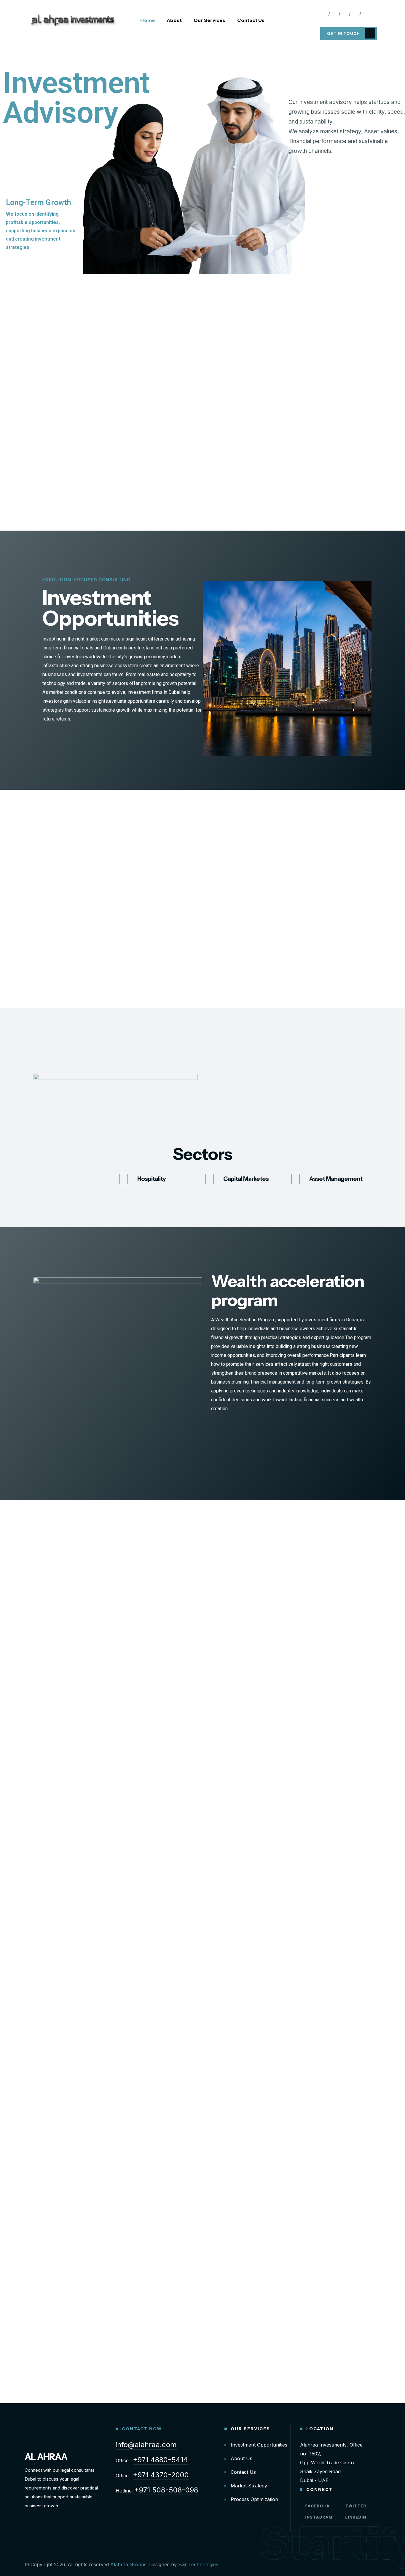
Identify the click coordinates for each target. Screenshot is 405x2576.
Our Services (209, 20)
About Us (241, 2458)
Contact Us (251, 20)
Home (148, 20)
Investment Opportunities (259, 2445)
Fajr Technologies (198, 2564)
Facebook (317, 2506)
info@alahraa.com (146, 2445)
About (174, 20)
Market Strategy (249, 2486)
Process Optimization (254, 2499)
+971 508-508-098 (166, 2490)
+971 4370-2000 (161, 2475)
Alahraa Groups (128, 2564)
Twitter (355, 2506)
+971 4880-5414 (160, 2460)
